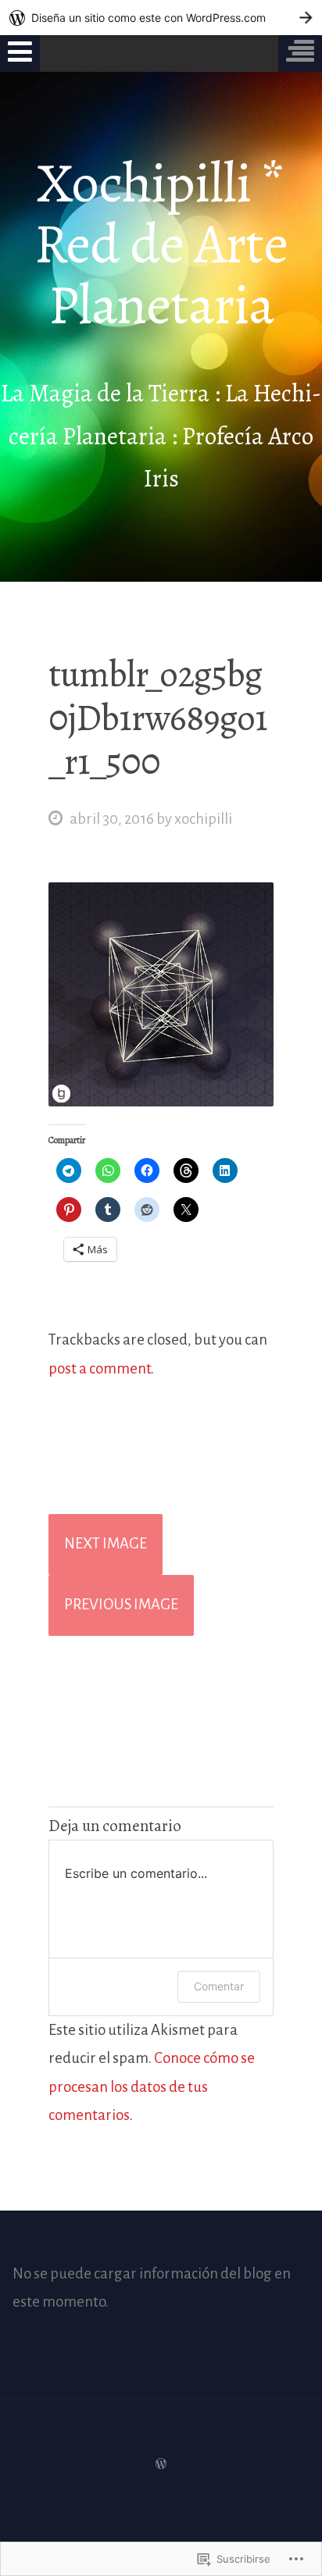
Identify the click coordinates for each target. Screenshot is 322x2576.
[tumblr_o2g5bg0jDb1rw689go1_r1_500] (161, 1101)
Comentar (219, 1986)
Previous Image (121, 1604)
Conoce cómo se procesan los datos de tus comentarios (152, 2086)
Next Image (106, 1543)
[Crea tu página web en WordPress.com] (161, 18)
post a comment (100, 1368)
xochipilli (203, 819)
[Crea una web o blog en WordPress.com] (161, 2463)
